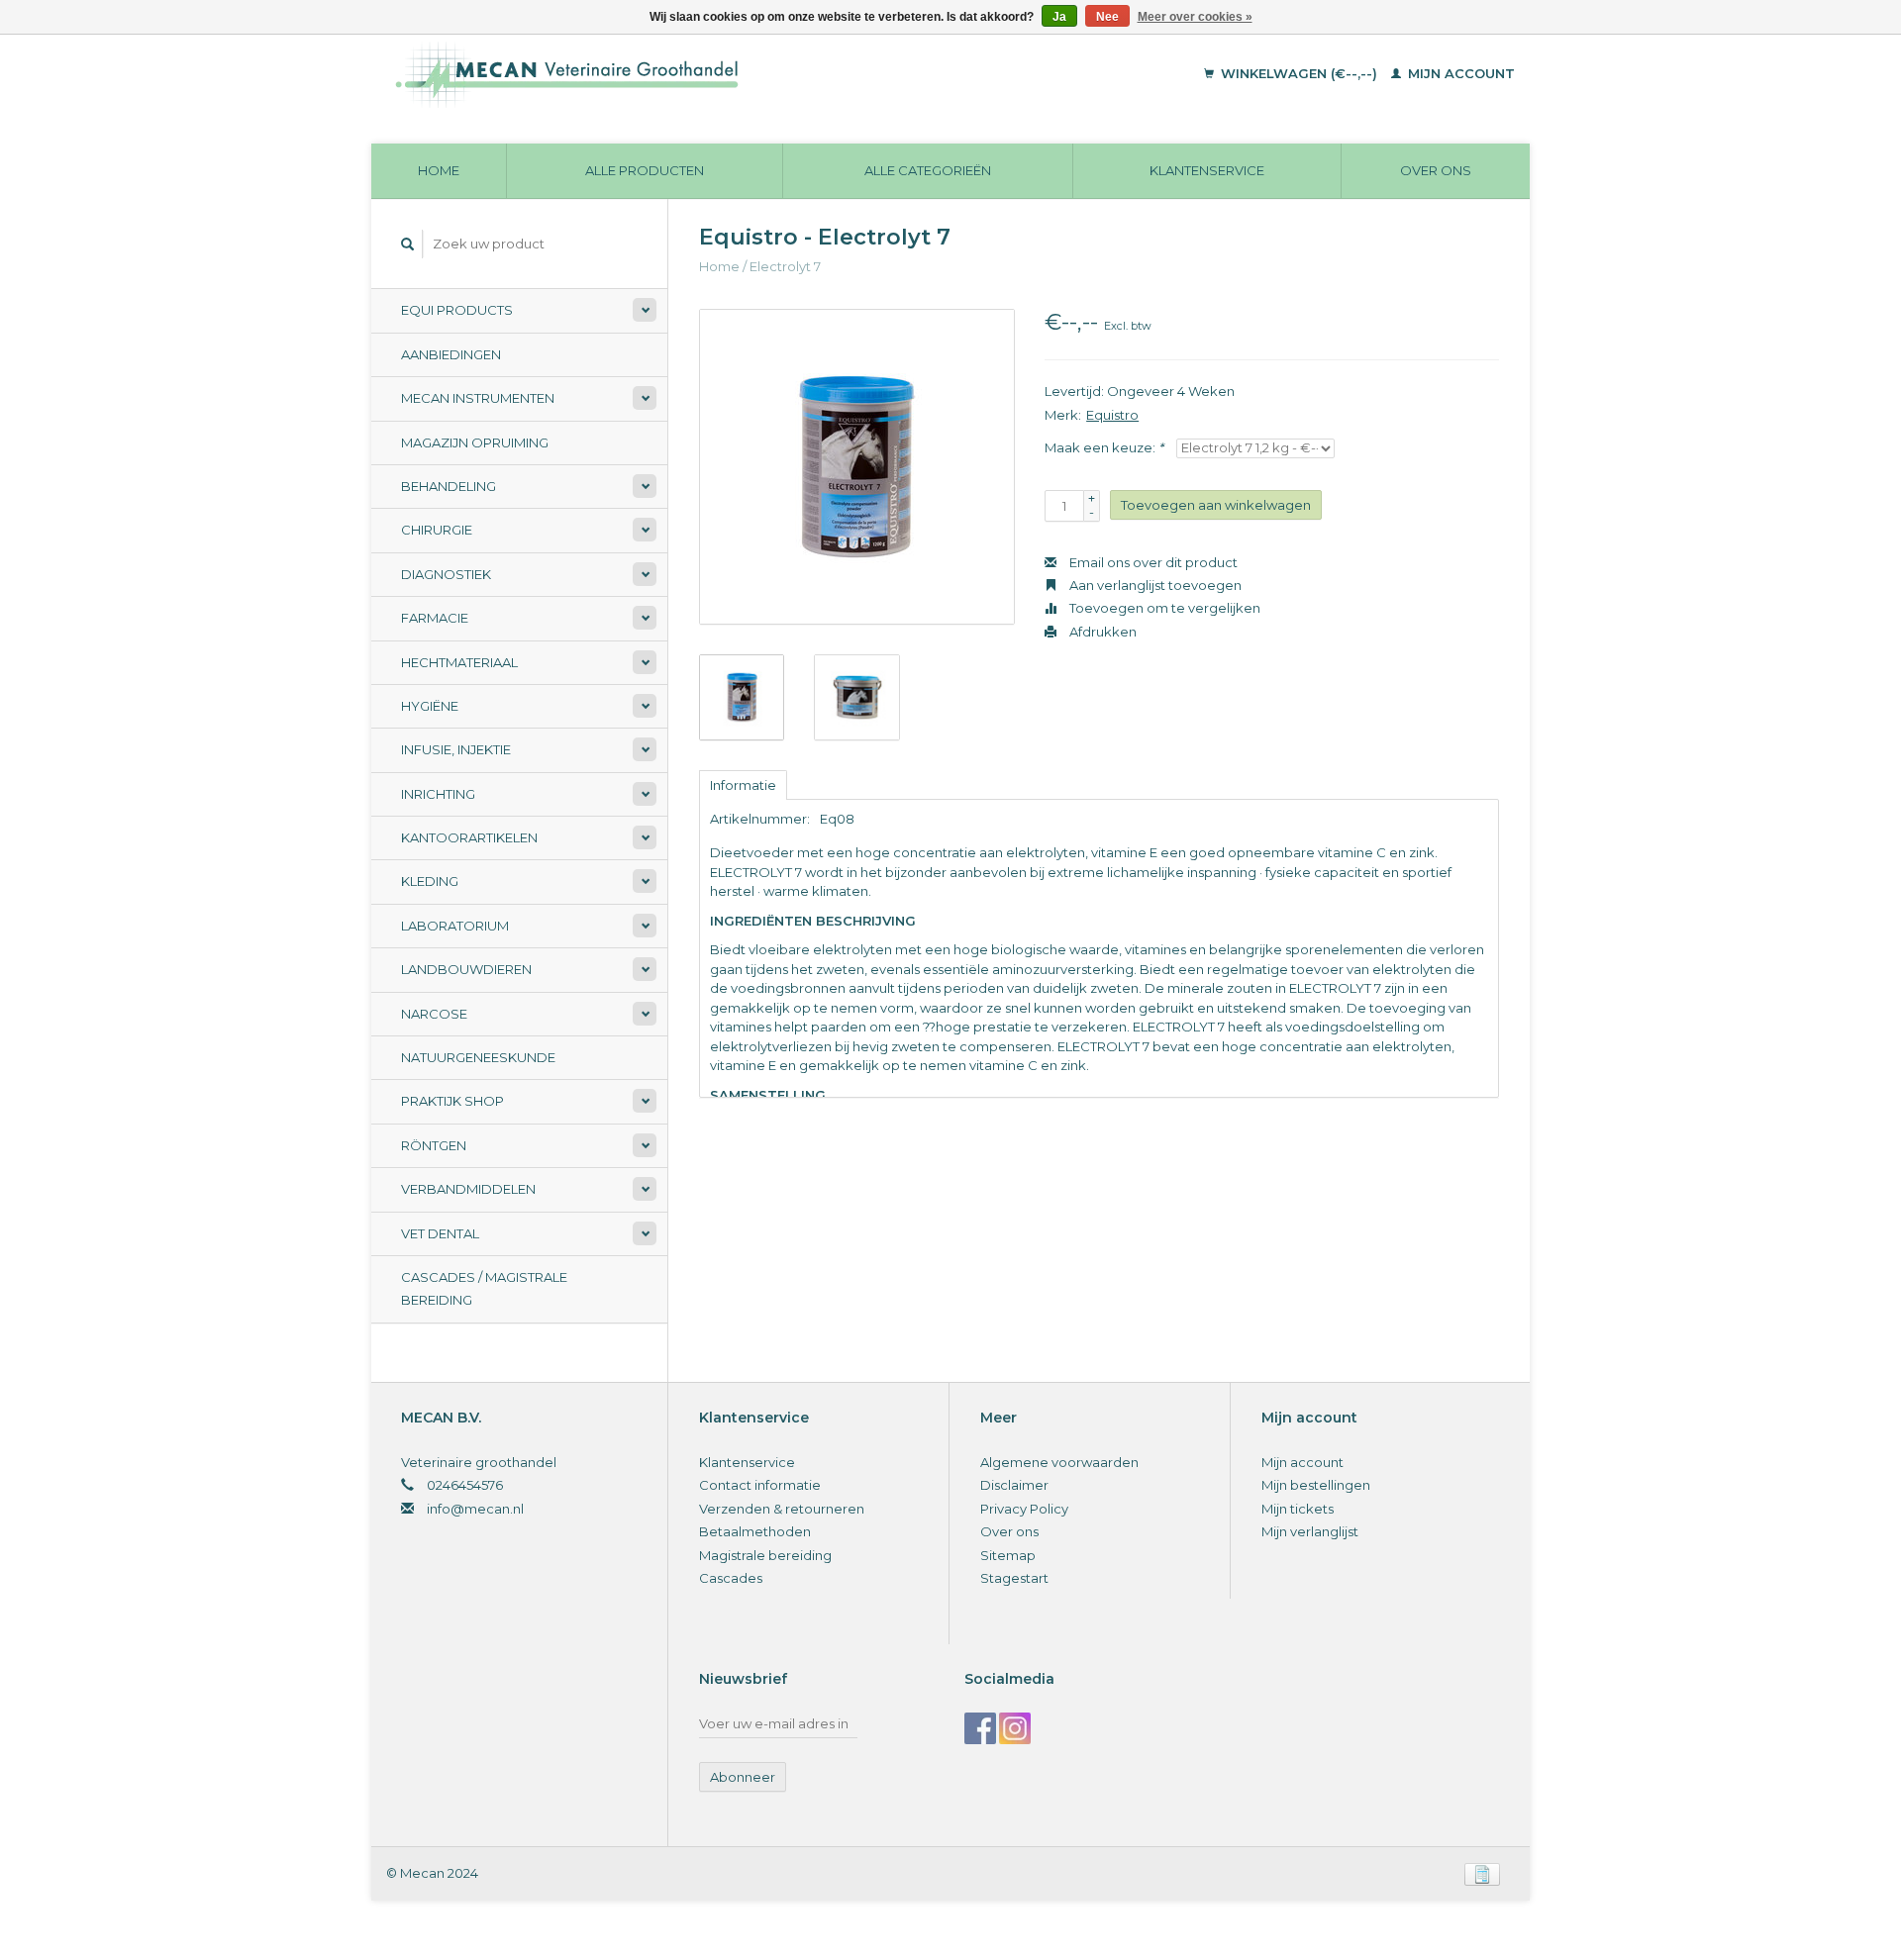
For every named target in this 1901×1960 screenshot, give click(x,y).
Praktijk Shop (452, 1101)
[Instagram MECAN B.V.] (1015, 1728)
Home (439, 170)
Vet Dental (440, 1233)
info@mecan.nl (475, 1509)
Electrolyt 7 (785, 266)
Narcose (434, 1014)
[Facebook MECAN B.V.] (980, 1728)
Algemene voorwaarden (1059, 1462)
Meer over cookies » (1195, 17)
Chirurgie (437, 530)
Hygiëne (430, 706)
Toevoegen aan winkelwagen (1216, 505)
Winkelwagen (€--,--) (1299, 73)
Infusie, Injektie (456, 749)
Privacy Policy (1024, 1509)
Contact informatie (760, 1485)
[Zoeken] (408, 244)
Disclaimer (1014, 1485)
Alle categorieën (928, 170)
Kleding (430, 881)
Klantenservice (1207, 170)
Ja (1059, 17)
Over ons (1436, 170)
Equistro (1112, 415)
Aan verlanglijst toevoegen (1154, 585)
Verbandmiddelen (468, 1189)
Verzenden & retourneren (782, 1509)
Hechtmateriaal (459, 662)
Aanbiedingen (451, 354)
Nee (1107, 17)
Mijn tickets (1298, 1509)
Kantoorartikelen (469, 837)
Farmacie (435, 618)
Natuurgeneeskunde (478, 1057)
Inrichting (438, 794)
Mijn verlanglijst (1310, 1531)
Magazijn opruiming (475, 442)
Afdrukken (1101, 632)
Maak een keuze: (1104, 447)
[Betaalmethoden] (1482, 1873)
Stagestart (1014, 1578)
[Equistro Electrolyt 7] (857, 467)
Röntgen (434, 1145)
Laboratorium (455, 926)
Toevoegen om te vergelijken (1163, 608)
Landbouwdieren (466, 969)
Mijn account (1459, 73)
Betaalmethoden (755, 1531)
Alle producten (645, 170)
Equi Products (457, 310)
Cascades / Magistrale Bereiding (484, 1288)
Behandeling (449, 486)
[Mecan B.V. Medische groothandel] (702, 74)
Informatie (743, 785)
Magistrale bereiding (765, 1555)
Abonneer (743, 1777)
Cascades (731, 1578)
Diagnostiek (446, 574)
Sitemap (1008, 1555)
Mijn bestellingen (1316, 1485)
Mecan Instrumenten (478, 398)
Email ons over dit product (1152, 562)
